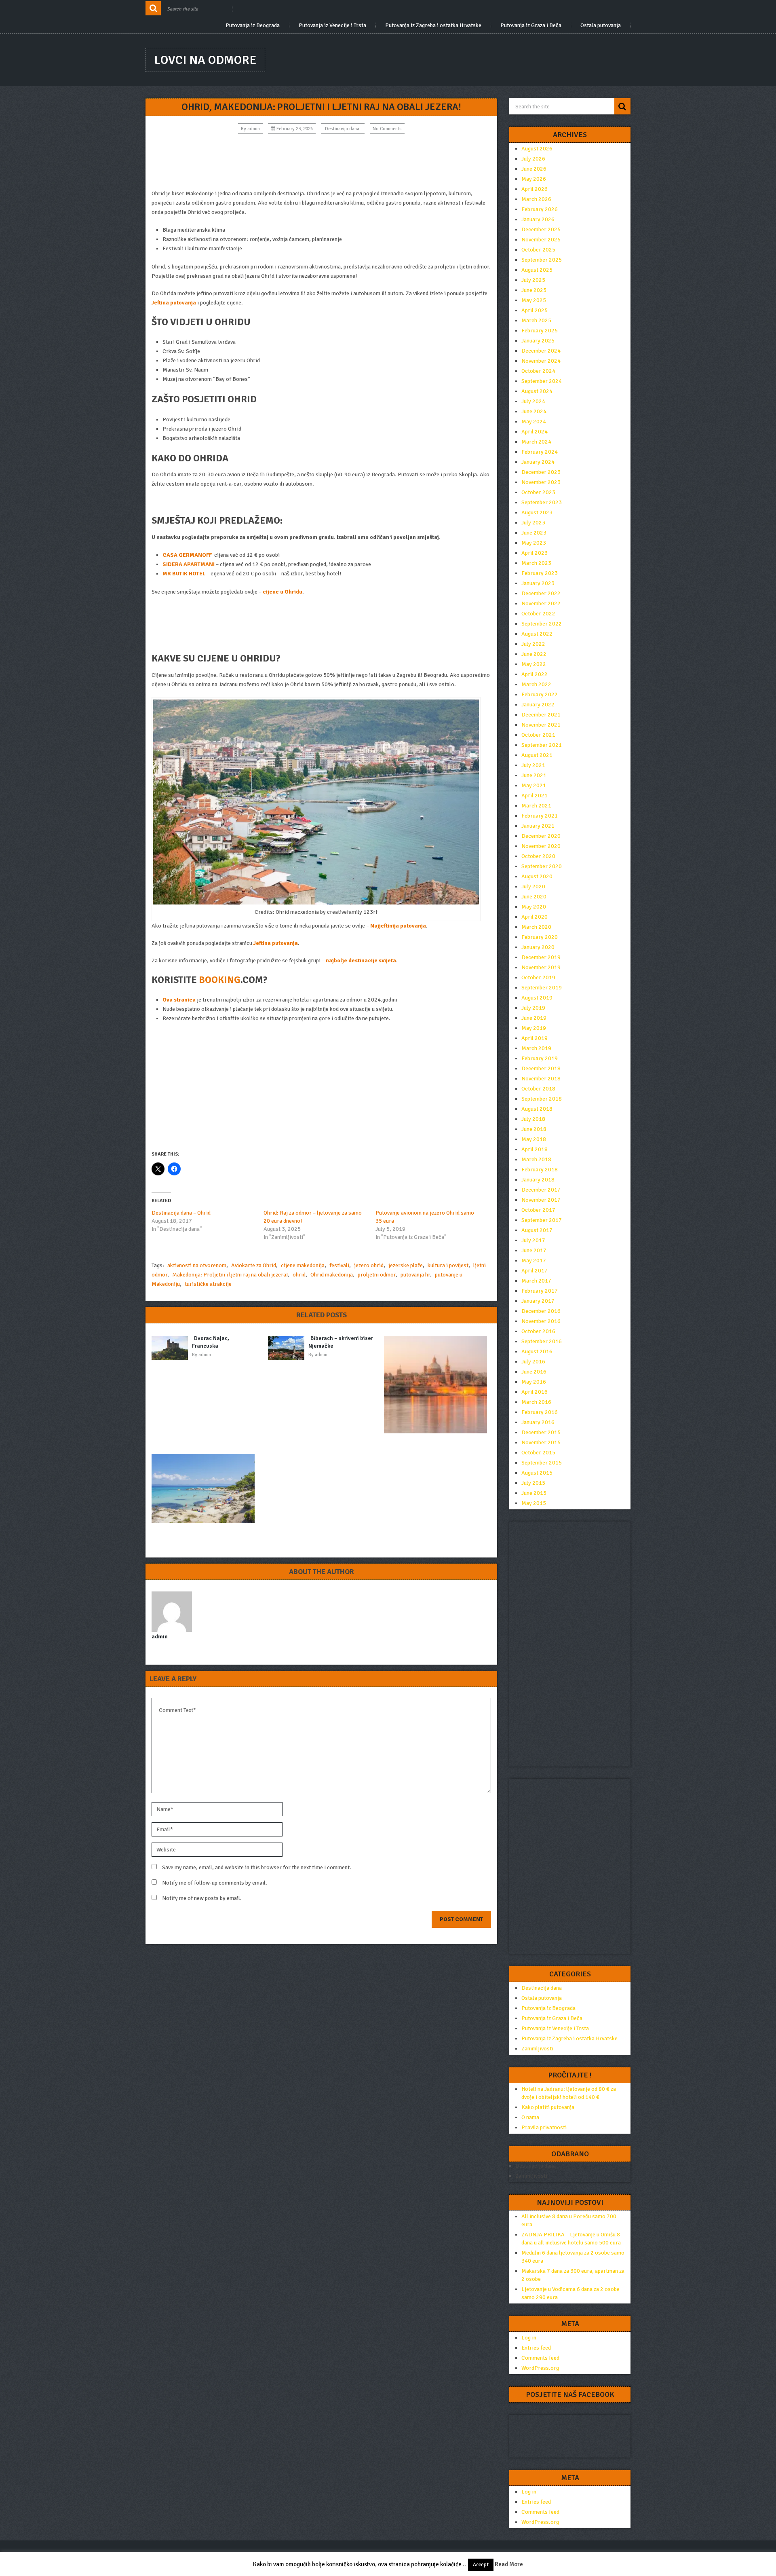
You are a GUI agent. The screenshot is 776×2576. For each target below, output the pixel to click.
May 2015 (534, 1503)
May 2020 (534, 907)
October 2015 (538, 1453)
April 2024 (535, 432)
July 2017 (533, 1240)
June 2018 (534, 1129)
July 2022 (533, 644)
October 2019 (538, 977)
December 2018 (541, 1068)
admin (254, 129)
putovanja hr (415, 1275)
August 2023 (537, 512)
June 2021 (534, 775)
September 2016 (542, 1341)
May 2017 (534, 1261)
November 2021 (541, 725)
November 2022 (541, 603)
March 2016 (536, 1402)
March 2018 (536, 1159)
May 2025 (534, 300)
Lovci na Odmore (205, 60)
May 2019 (534, 1028)
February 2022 (540, 694)
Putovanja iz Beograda (253, 25)
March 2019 (536, 1048)
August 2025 (537, 270)
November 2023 (541, 482)
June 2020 (534, 897)
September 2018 (542, 1099)
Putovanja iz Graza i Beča (531, 25)
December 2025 (541, 229)
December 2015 (541, 1432)
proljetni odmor (377, 1275)
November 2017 (541, 1200)
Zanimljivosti (537, 2049)
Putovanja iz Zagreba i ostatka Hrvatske (433, 25)
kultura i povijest (448, 1265)
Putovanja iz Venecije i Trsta (332, 25)
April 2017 (535, 1271)
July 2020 (533, 886)
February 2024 (540, 452)
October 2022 (538, 614)
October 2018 (538, 1089)
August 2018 (537, 1109)
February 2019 (540, 1058)
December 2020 (541, 836)
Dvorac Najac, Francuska (211, 1342)
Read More (509, 2564)
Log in (529, 2338)
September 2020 (542, 866)
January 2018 (538, 1180)
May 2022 (534, 664)
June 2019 (534, 1018)
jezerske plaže (406, 1265)
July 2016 (533, 1362)
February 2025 (540, 331)
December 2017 (541, 1190)
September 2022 (542, 624)
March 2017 (536, 1281)
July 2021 (533, 765)
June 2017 (534, 1250)
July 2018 (533, 1119)
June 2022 (534, 654)
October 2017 (538, 1210)
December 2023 (541, 472)
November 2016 (541, 1321)
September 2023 (542, 502)
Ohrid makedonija (332, 1275)
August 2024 (537, 391)
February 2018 (540, 1170)
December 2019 (541, 957)
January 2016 (538, 1422)
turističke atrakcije (208, 1284)
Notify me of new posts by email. (202, 1898)
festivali (339, 1265)
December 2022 (541, 593)
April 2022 (535, 674)
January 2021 (538, 826)
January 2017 (538, 1301)
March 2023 (536, 563)
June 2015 (534, 1493)
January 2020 (538, 947)
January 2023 (538, 583)
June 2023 (534, 533)
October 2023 (538, 492)
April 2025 (535, 310)
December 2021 (541, 715)
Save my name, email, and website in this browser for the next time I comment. (257, 1867)
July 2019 (533, 1008)
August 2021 (537, 755)
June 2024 (534, 411)
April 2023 (535, 553)
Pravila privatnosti (544, 2127)
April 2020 (535, 917)
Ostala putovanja (601, 25)
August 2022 (537, 634)
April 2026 (535, 189)
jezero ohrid (369, 1265)
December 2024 (541, 351)
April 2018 (535, 1149)
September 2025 (542, 260)
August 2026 (537, 149)
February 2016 (540, 1412)
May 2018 (534, 1139)
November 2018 (541, 1079)
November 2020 (541, 846)
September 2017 (542, 1220)
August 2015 (537, 1473)
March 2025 (536, 320)
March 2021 (536, 806)
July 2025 (533, 280)
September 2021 (542, 745)
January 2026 (538, 219)
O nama (530, 2117)
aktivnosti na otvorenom (197, 1265)
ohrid (299, 1275)
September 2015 (542, 1463)
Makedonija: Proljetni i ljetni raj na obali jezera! (230, 1275)
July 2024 (533, 401)
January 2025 (538, 341)
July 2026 (533, 159)
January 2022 (538, 705)
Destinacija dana (342, 129)
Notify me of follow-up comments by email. (215, 1883)
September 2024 (542, 381)
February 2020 (540, 937)
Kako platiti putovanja (548, 2107)
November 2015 (541, 1442)
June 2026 (534, 169)
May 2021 (534, 785)
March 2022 (536, 684)
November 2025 (541, 240)
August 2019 (537, 998)
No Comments (387, 129)
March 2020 (536, 927)
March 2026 (536, 199)
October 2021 (538, 735)
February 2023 (540, 573)
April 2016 (535, 1392)
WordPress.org (540, 2368)
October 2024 (538, 371)
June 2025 (534, 290)
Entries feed (536, 2348)
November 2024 (541, 361)
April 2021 (535, 796)
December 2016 (541, 1311)
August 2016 (537, 1351)
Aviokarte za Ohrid (254, 1265)
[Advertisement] (321, 162)
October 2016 (538, 1331)
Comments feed (540, 2358)
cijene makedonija (303, 1265)
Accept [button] (481, 2565)
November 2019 (541, 967)
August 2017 (537, 1230)
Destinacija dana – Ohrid (181, 1213)
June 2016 (534, 1372)
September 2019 (542, 988)
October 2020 (538, 856)
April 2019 (535, 1038)
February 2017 (540, 1291)
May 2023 (534, 543)
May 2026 (534, 179)
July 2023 (533, 523)
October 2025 (538, 250)
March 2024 (536, 442)
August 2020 (537, 876)
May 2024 (534, 422)
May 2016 (534, 1382)
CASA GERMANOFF (187, 555)
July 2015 (533, 1483)
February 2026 (540, 209)
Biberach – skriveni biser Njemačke (341, 1342)
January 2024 (538, 462)
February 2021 (540, 816)
